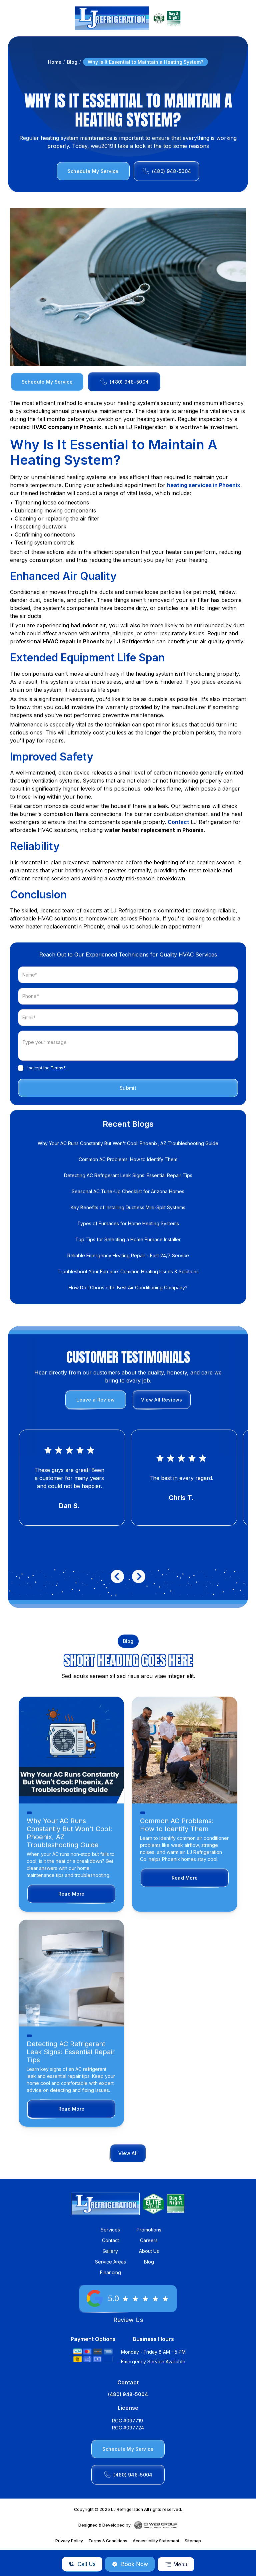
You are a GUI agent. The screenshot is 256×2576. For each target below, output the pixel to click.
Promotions (149, 2230)
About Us (149, 2251)
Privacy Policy (69, 2541)
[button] (176, 2564)
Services (110, 2230)
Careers (149, 2240)
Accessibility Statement (156, 2541)
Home (55, 62)
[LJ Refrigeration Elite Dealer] (112, 18)
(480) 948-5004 (128, 2394)
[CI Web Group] (156, 2525)
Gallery (110, 2251)
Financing (110, 2272)
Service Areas (110, 2262)
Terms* (58, 1068)
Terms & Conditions (108, 2541)
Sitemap (193, 2541)
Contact (178, 822)
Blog (72, 62)
